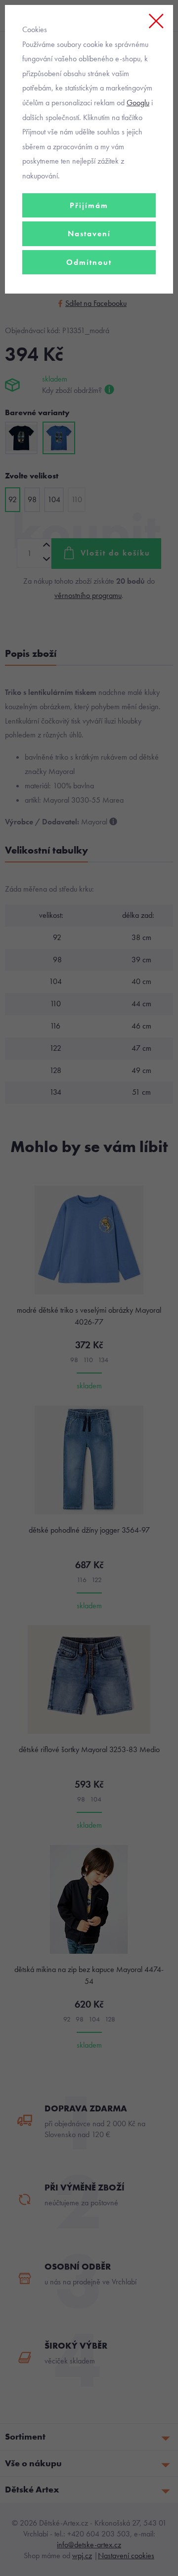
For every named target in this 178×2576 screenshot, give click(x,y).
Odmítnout (89, 262)
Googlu (138, 103)
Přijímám (89, 205)
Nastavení (89, 234)
